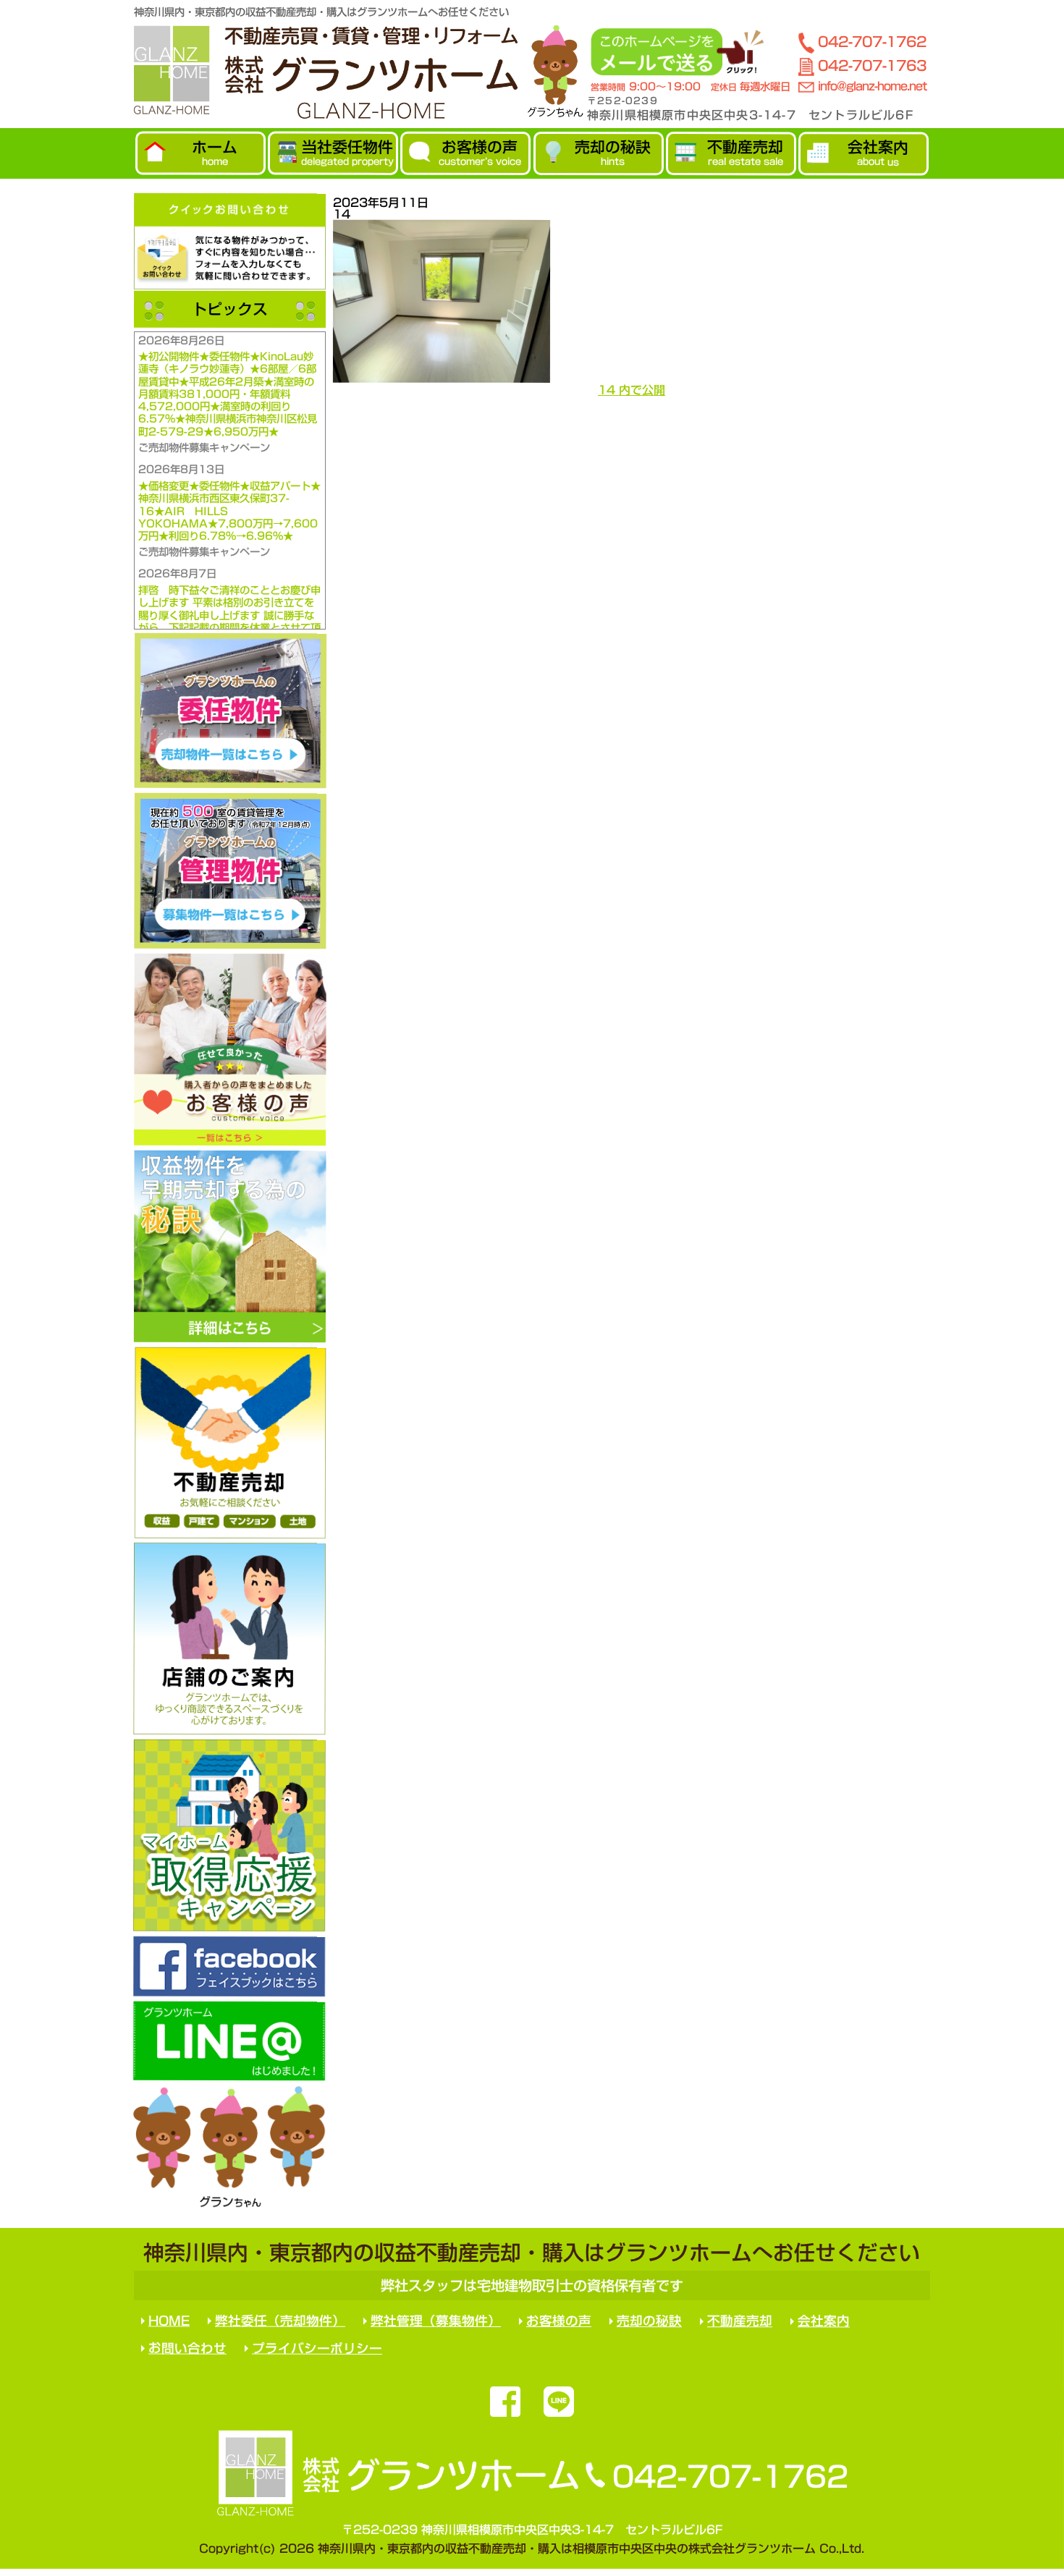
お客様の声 (559, 2321)
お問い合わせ (187, 2348)
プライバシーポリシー (317, 2348)
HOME (169, 2321)
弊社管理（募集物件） (436, 2321)
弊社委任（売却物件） (280, 2321)
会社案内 (824, 2322)
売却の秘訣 (649, 2321)
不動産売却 (740, 2321)
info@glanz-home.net (872, 86)
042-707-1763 (872, 65)
